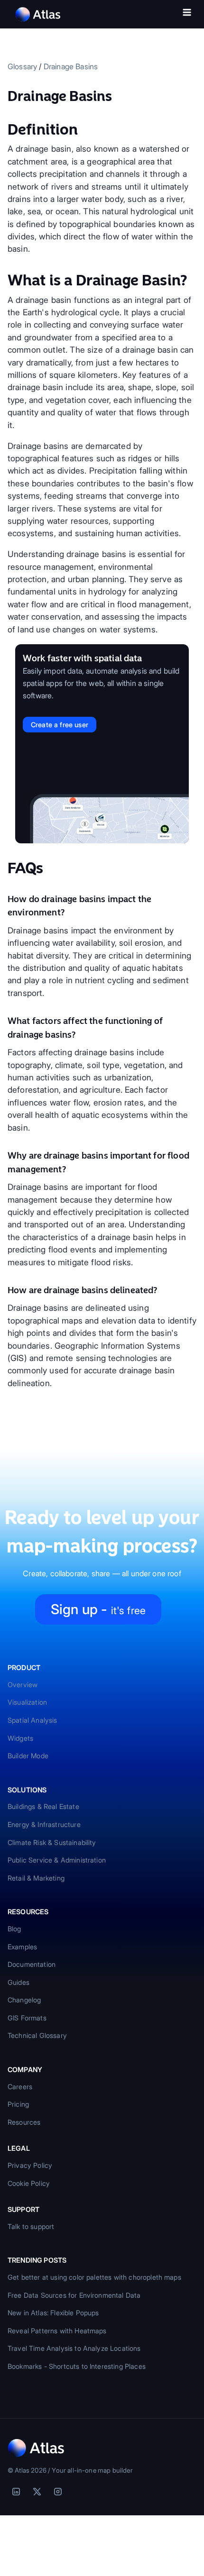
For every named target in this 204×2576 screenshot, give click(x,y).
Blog (14, 1929)
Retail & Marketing (36, 1878)
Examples (22, 1947)
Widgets (20, 1738)
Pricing (18, 2104)
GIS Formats (27, 2018)
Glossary (22, 66)
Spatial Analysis (32, 1720)
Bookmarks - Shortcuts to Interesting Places (77, 2366)
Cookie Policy (29, 2183)
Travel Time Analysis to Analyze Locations (74, 2348)
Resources (24, 2122)
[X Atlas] (37, 2492)
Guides (19, 1982)
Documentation (32, 1964)
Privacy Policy (30, 2165)
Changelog (24, 2000)
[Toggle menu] (187, 14)
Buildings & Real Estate (43, 1806)
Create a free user (60, 725)
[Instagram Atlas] (58, 2492)
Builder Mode (28, 1756)
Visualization (27, 1702)
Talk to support (31, 2226)
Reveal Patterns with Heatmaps (57, 2331)
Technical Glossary (37, 2035)
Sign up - (98, 1609)
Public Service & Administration (57, 1860)
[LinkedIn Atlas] (16, 2492)
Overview (23, 1685)
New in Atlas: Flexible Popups (53, 2313)
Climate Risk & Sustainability (52, 1842)
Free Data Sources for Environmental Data (74, 2295)
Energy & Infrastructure (44, 1824)
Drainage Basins (71, 66)
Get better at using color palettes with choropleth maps (94, 2277)
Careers (20, 2087)
